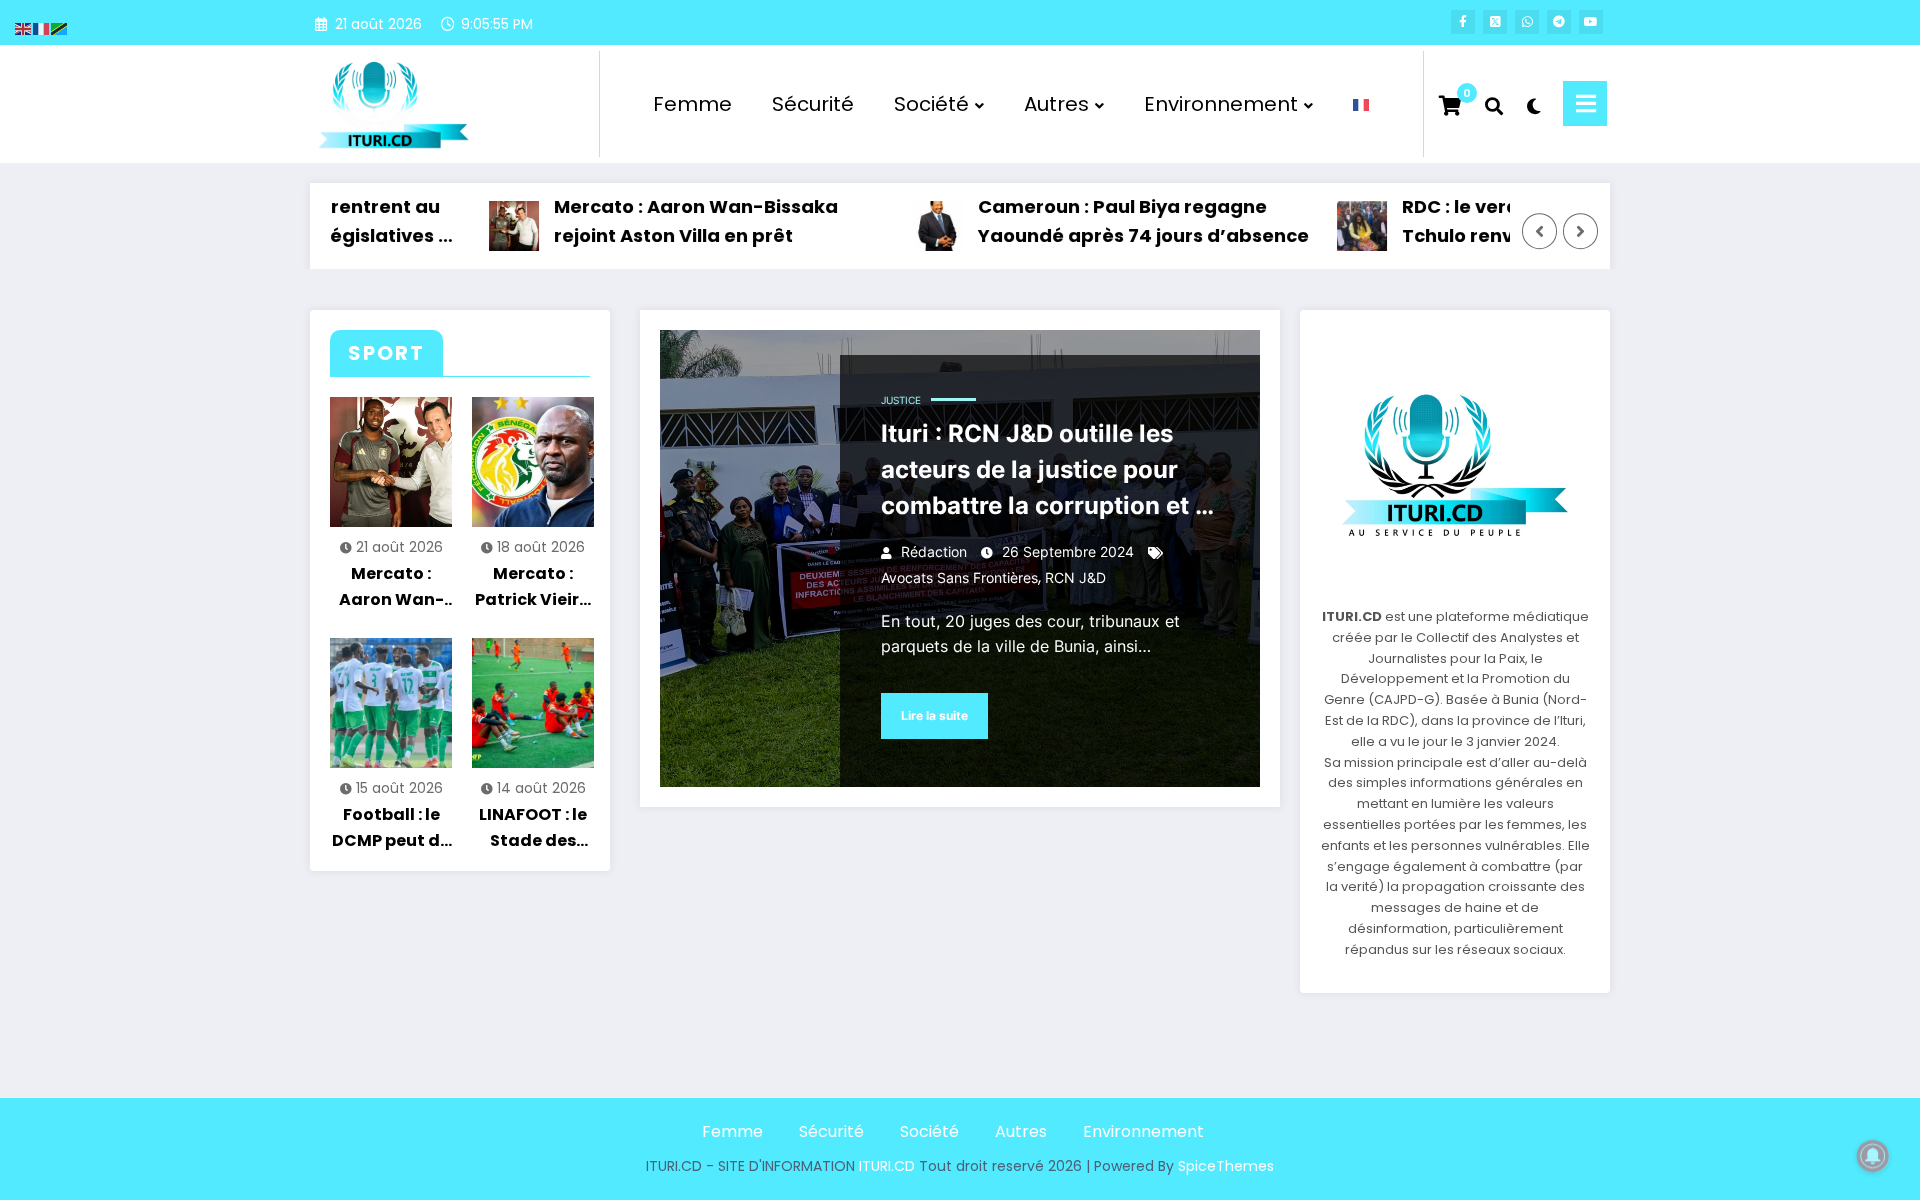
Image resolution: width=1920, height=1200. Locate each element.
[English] (24, 27)
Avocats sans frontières (959, 577)
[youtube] (1591, 22)
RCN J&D (1075, 577)
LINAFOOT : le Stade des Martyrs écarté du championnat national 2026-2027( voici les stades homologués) (533, 831)
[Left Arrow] (1540, 232)
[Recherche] (1494, 104)
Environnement (1221, 104)
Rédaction (934, 551)
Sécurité (813, 104)
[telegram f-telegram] (1559, 22)
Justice (901, 400)
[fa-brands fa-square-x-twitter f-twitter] (1495, 22)
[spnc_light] (1533, 104)
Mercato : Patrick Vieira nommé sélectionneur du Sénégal (533, 590)
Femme (692, 104)
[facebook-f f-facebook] (1463, 22)
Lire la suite (934, 715)
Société (931, 104)
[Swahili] (60, 27)
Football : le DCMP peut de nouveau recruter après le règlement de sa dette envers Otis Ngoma (391, 831)
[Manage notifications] (1873, 1156)
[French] (1362, 104)
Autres (1056, 104)
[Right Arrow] (1581, 232)
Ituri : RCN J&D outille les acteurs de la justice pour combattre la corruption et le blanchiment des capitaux (1048, 474)
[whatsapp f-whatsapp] (1527, 22)
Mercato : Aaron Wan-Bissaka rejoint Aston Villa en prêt (665, 221)
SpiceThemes (1226, 1166)
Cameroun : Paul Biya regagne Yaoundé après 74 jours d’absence (1112, 221)
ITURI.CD (887, 1166)
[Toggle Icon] (1585, 103)
